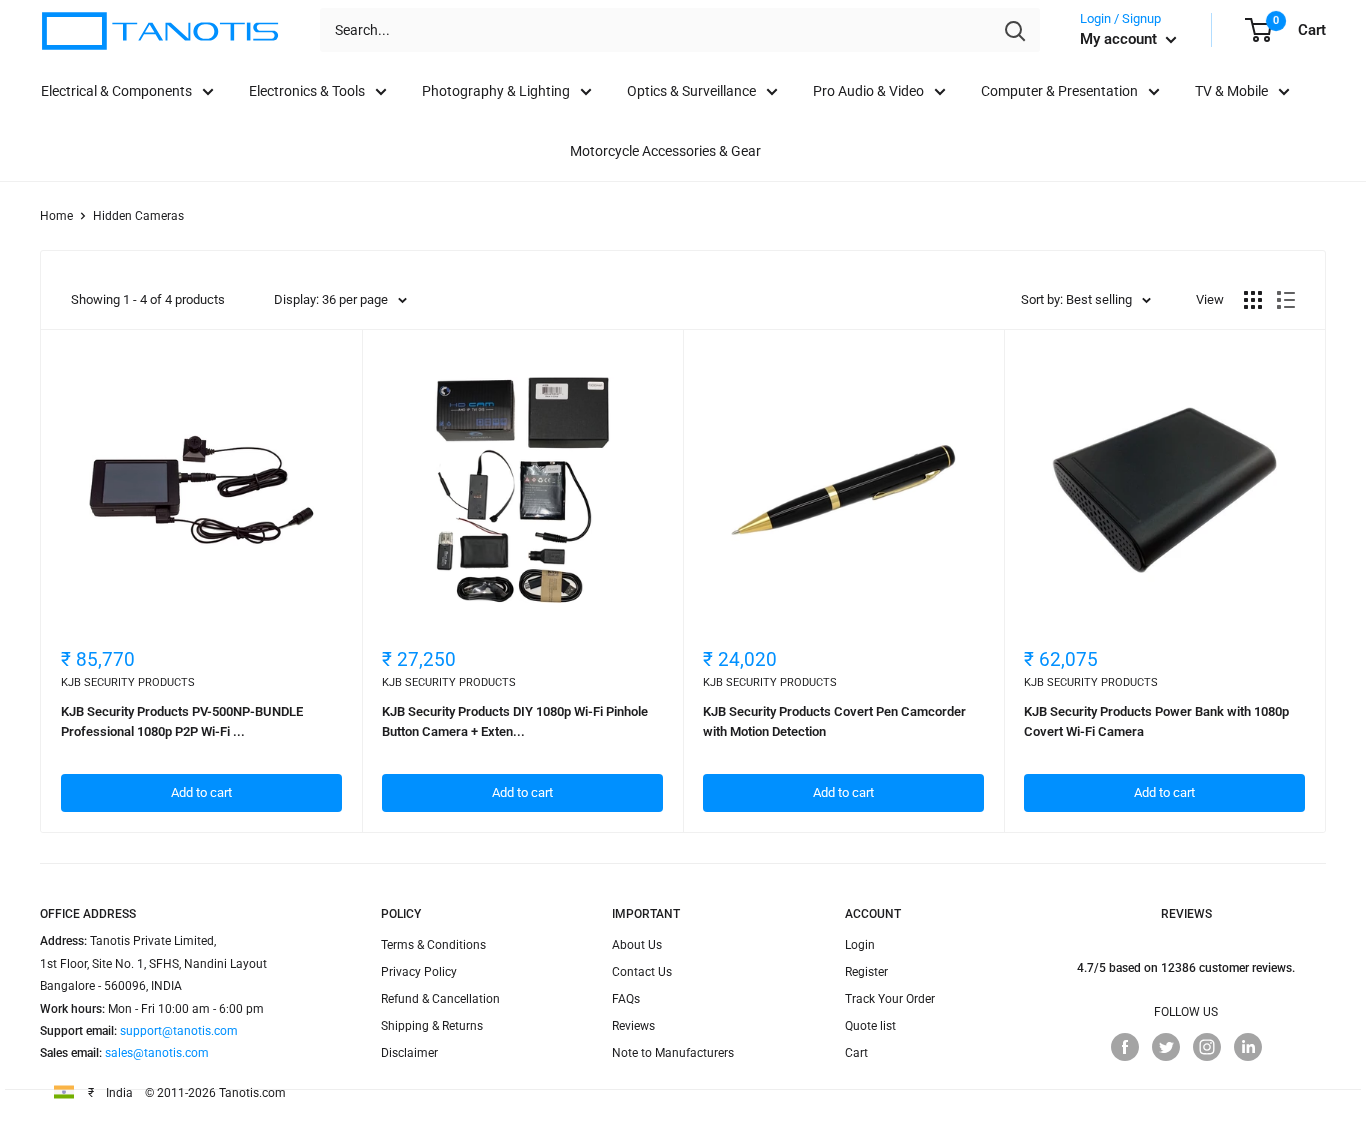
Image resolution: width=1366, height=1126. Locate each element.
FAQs (626, 999)
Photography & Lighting (496, 91)
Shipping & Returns (432, 1026)
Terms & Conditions (433, 945)
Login (860, 945)
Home (56, 216)
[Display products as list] (1286, 300)
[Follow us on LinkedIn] (1248, 1047)
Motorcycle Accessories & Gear (665, 151)
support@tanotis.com (179, 1031)
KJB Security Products (128, 682)
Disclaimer (409, 1053)
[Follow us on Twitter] (1166, 1047)
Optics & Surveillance (691, 91)
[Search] (1015, 30)
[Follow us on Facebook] (1125, 1047)
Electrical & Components (116, 91)
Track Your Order (890, 999)
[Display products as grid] (1253, 300)
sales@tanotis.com (157, 1053)
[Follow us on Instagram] (1207, 1047)
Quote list (870, 1026)
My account (1120, 39)
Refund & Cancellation (440, 999)
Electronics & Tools (307, 91)
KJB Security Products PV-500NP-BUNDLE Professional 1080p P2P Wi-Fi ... (182, 721)
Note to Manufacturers (673, 1053)
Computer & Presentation (1059, 91)
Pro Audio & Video (868, 91)
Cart (856, 1053)
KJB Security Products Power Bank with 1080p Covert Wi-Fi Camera (1156, 721)
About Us (637, 945)
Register (866, 972)
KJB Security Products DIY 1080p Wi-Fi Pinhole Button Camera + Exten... (515, 721)
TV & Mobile (1231, 91)
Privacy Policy (419, 972)
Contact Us (642, 972)
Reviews (633, 1026)
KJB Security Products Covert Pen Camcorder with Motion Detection (834, 721)
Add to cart (201, 792)
